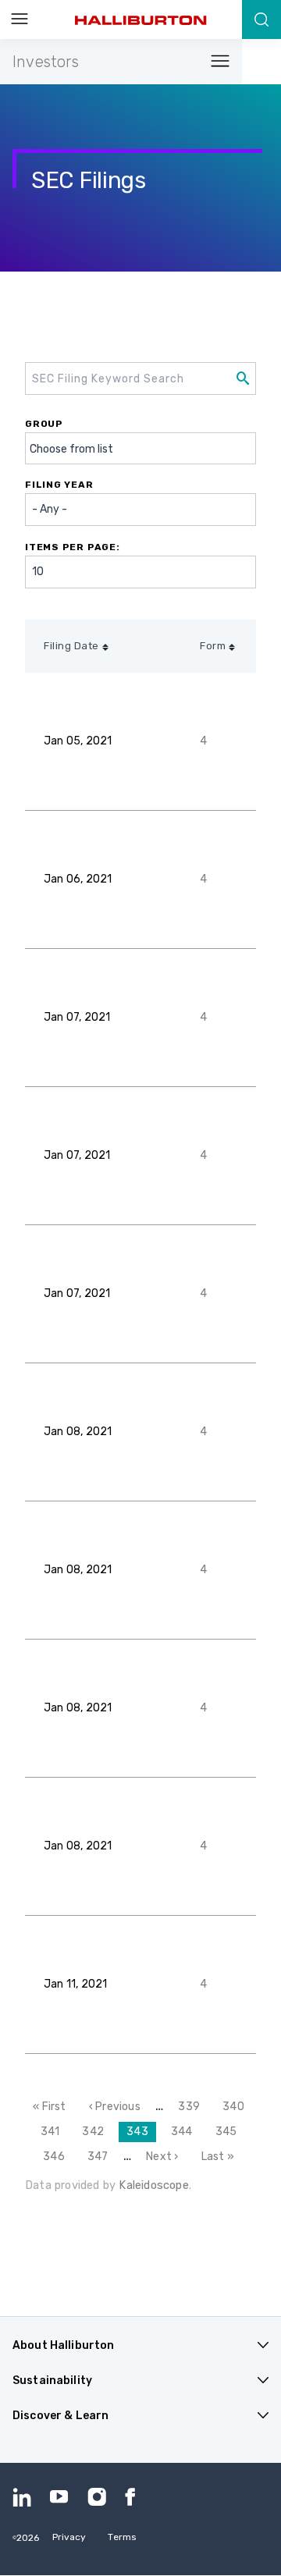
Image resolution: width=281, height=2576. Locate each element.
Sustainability (52, 2381)
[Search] (261, 20)
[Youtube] (59, 2497)
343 (141, 2134)
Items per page (71, 547)
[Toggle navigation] (215, 62)
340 (236, 2107)
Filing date (71, 646)
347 (101, 2157)
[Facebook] (134, 2497)
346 (56, 2157)
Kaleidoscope (153, 2185)
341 (54, 2132)
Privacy (69, 2537)
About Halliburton (63, 2345)
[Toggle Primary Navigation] (20, 20)
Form (213, 646)
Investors (46, 62)
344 (184, 2132)
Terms (122, 2537)
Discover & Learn (60, 2416)
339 (191, 2107)
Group (44, 424)
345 (229, 2132)
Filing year (59, 485)
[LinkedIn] (22, 2497)
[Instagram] (97, 2497)
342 (95, 2132)
